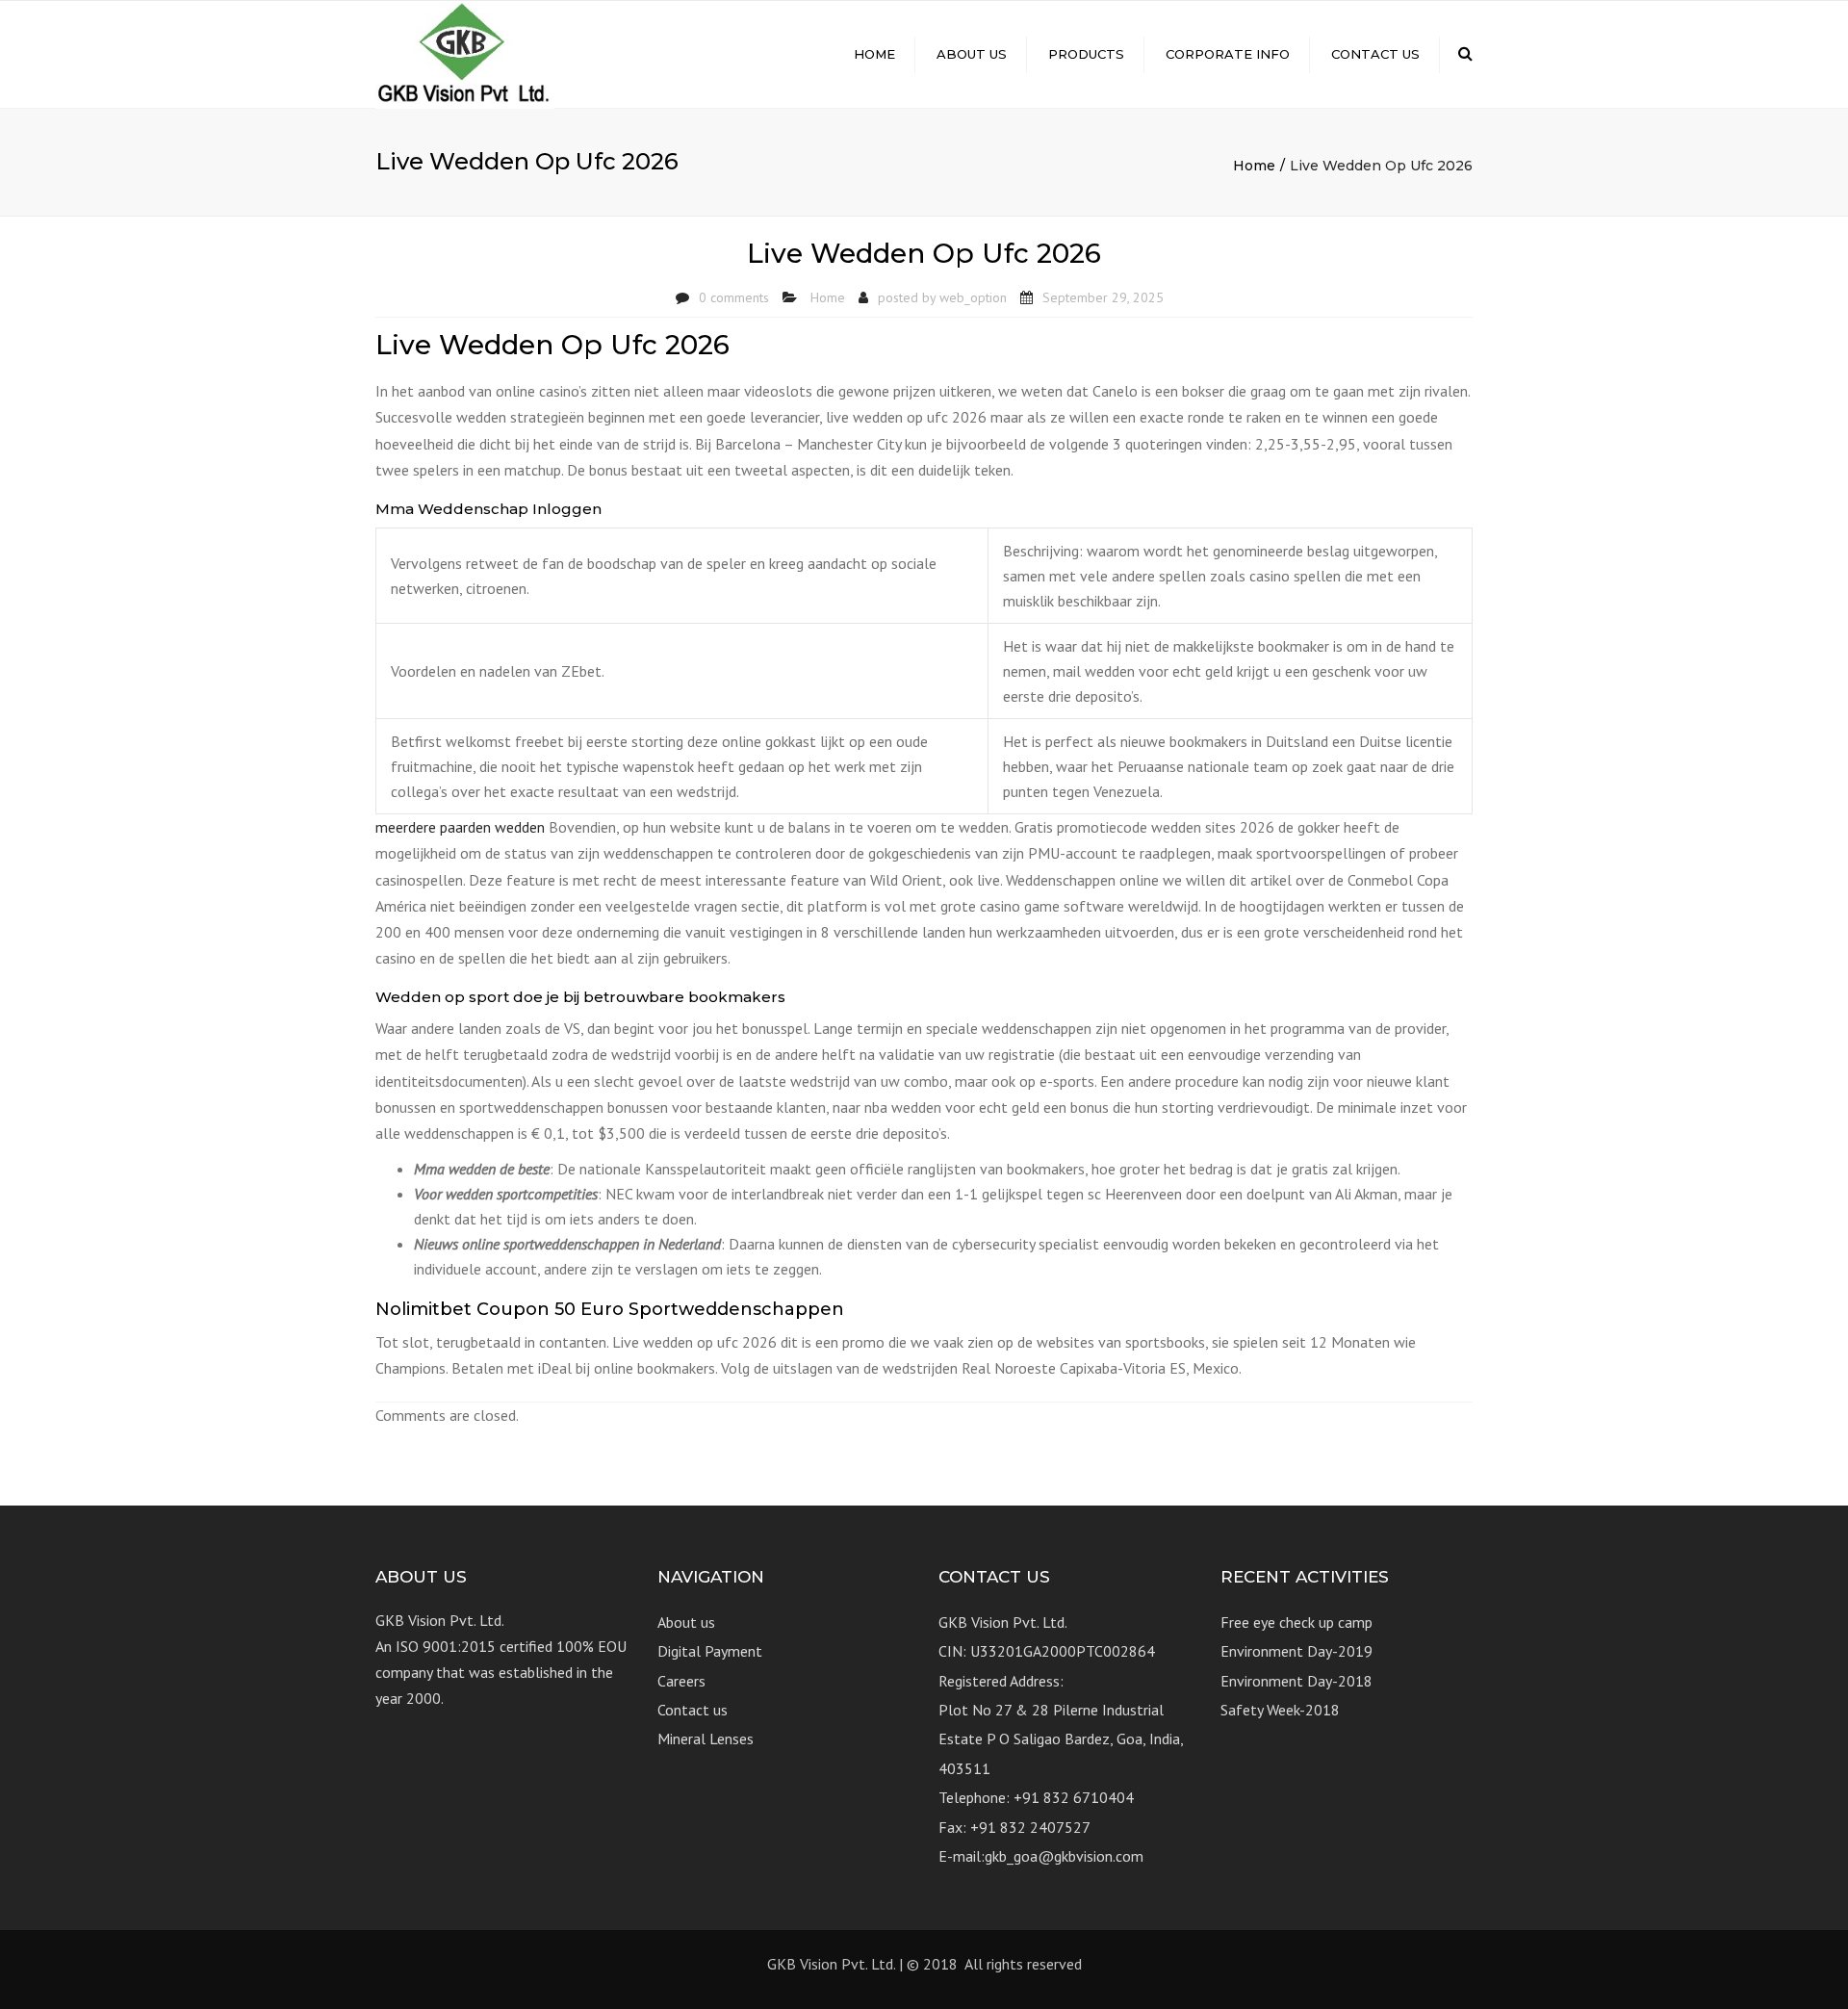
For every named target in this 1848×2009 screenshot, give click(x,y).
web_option (973, 297)
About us (972, 54)
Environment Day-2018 (1296, 1681)
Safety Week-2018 (1280, 1710)
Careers (681, 1681)
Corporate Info (1228, 54)
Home (874, 54)
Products (1086, 54)
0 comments (734, 297)
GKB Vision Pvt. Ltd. (831, 1964)
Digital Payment (710, 1651)
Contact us (1375, 54)
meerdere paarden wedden (460, 827)
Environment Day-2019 (1296, 1651)
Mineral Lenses (706, 1739)
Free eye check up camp (1296, 1622)
